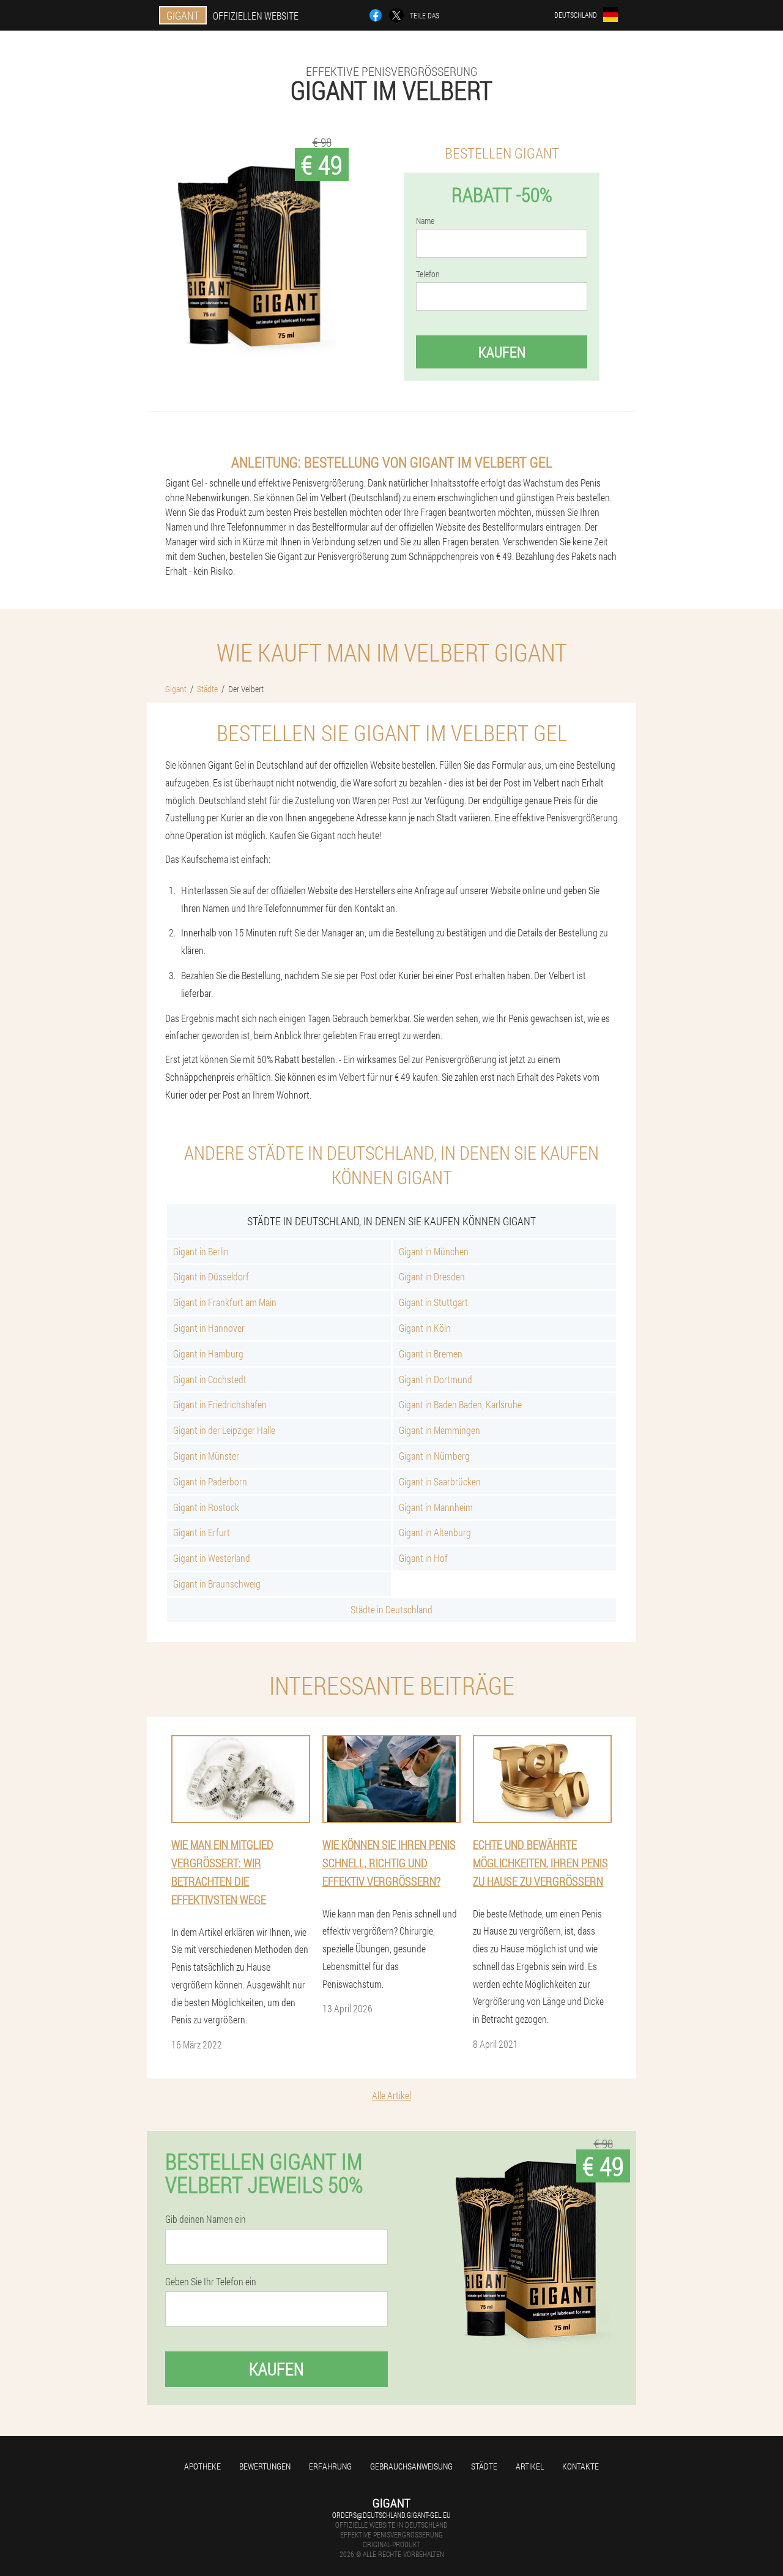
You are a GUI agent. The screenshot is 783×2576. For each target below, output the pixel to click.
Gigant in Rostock (206, 1507)
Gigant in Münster (206, 1456)
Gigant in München (434, 1251)
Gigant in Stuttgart (433, 1302)
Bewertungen (265, 2466)
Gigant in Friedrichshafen (220, 1404)
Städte (484, 2466)
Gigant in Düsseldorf (211, 1276)
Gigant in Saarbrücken (440, 1481)
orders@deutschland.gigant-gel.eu (391, 2515)
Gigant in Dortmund (436, 1379)
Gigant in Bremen (431, 1353)
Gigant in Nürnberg (434, 1456)
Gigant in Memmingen (440, 1430)
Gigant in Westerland (212, 1558)
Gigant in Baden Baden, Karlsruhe (460, 1404)
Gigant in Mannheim (436, 1507)
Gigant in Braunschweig (217, 1584)
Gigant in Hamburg (208, 1353)
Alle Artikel (391, 2095)
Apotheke (202, 2466)
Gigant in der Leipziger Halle (224, 1430)
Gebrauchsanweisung (411, 2466)
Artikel (530, 2466)
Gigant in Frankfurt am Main (225, 1302)
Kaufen (502, 352)
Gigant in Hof (423, 1558)
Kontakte (581, 2466)
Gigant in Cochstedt (210, 1379)
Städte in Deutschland (391, 1609)
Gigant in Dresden (432, 1276)
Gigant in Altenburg (435, 1532)
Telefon (428, 274)
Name (425, 221)
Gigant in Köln (425, 1328)
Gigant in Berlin (201, 1251)
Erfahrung (330, 2466)
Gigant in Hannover (209, 1328)
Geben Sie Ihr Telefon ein (211, 2282)
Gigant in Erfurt (202, 1532)
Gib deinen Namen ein (206, 2219)
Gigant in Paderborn (210, 1481)
